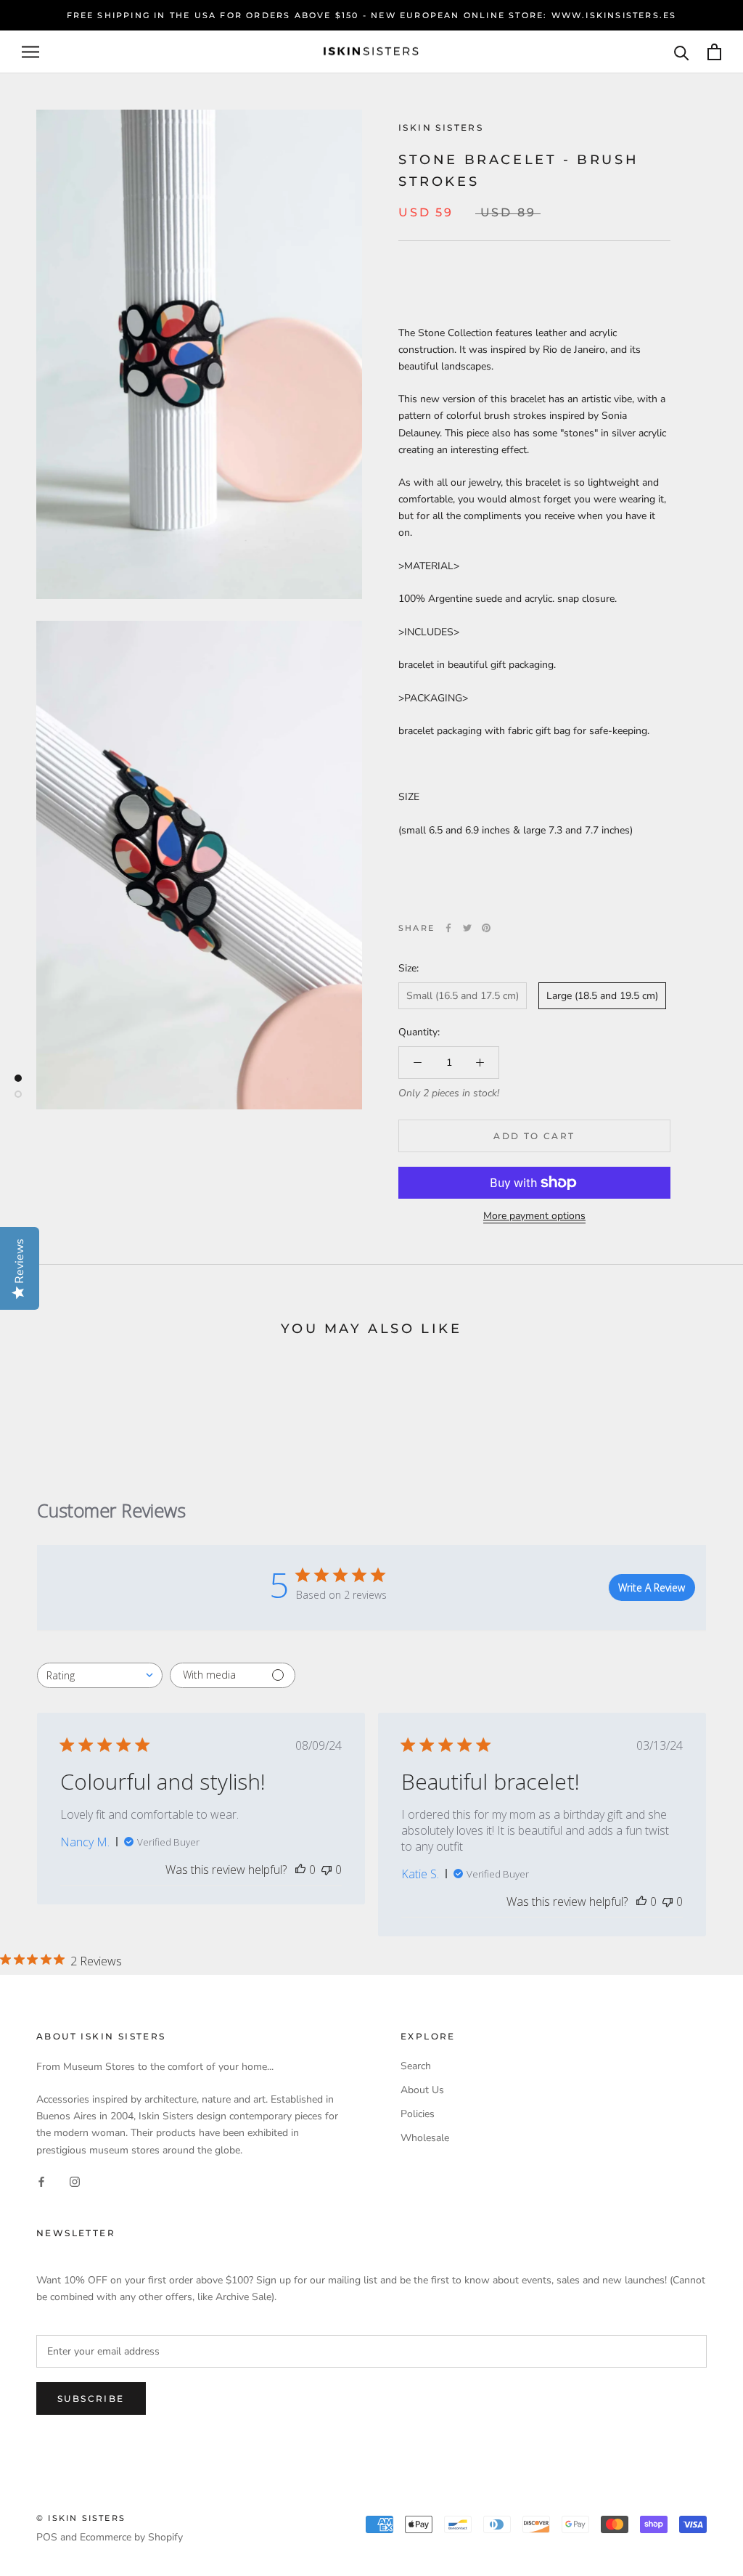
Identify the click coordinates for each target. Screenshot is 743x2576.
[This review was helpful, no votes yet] (300, 1870)
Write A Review (652, 1587)
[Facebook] (448, 928)
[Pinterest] (486, 928)
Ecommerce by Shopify (131, 2537)
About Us (422, 2090)
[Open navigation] (30, 52)
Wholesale (425, 2138)
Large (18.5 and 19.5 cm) (602, 996)
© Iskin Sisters (81, 2518)
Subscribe (91, 2398)
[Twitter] (467, 928)
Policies (418, 2114)
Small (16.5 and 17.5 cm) (463, 996)
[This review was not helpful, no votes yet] (327, 1870)
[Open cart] (714, 52)
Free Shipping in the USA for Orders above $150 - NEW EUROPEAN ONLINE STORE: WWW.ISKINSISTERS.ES (372, 15)
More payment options (534, 1216)
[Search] (682, 52)
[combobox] (100, 1675)
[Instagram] (75, 2181)
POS (47, 2537)
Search (416, 2066)
